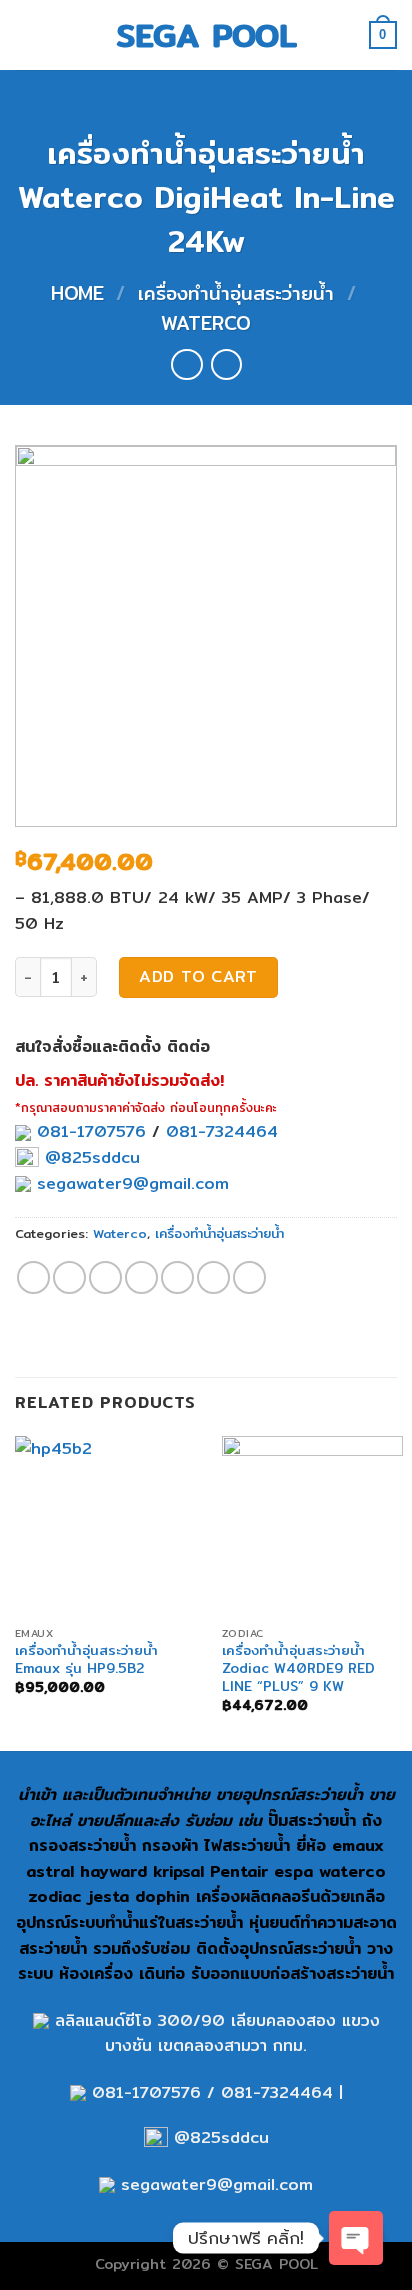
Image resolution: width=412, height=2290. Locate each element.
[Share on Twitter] (105, 1277)
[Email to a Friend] (141, 1277)
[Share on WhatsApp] (33, 1277)
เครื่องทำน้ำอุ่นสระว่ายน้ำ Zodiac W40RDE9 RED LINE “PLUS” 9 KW (298, 1668)
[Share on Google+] (213, 1277)
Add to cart (198, 976)
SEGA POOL (206, 35)
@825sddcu (89, 1157)
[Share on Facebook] (69, 1277)
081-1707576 (91, 1131)
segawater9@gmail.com (130, 1183)
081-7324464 (222, 1131)
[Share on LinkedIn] (249, 1277)
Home (77, 293)
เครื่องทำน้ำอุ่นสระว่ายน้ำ (236, 293)
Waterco (206, 323)
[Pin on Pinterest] (177, 1277)
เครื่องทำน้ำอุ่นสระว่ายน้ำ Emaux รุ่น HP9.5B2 (86, 1659)
